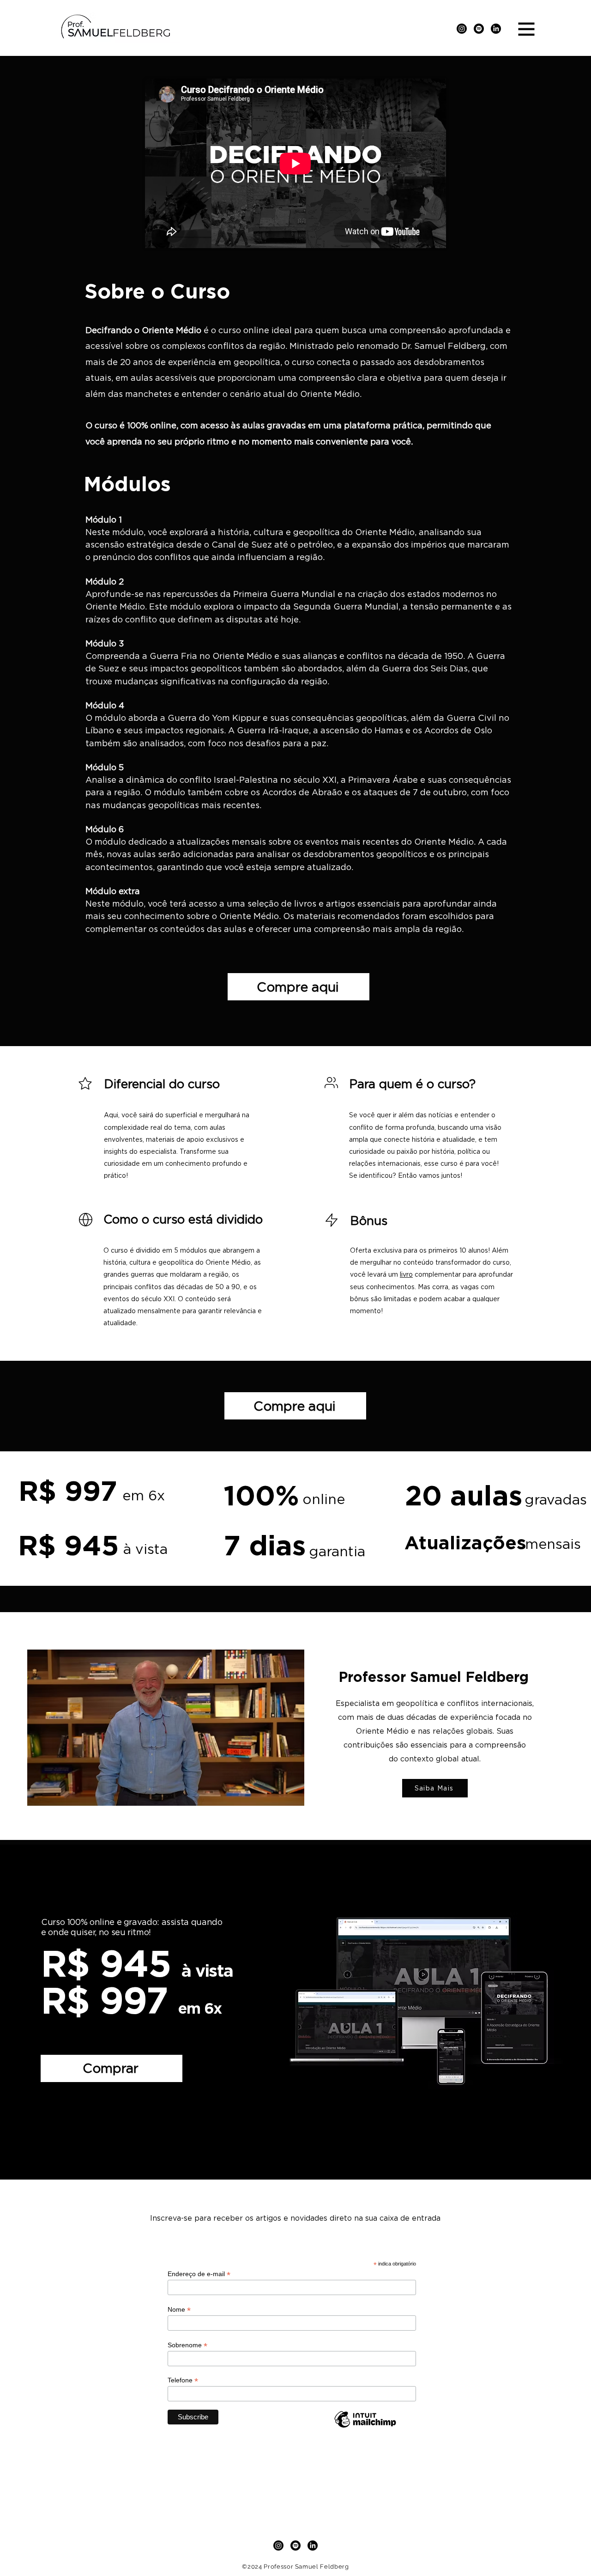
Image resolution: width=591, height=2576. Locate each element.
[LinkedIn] (496, 29)
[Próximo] (539, 2012)
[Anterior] (52, 2012)
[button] (527, 29)
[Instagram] (462, 29)
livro (406, 1274)
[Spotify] (479, 29)
